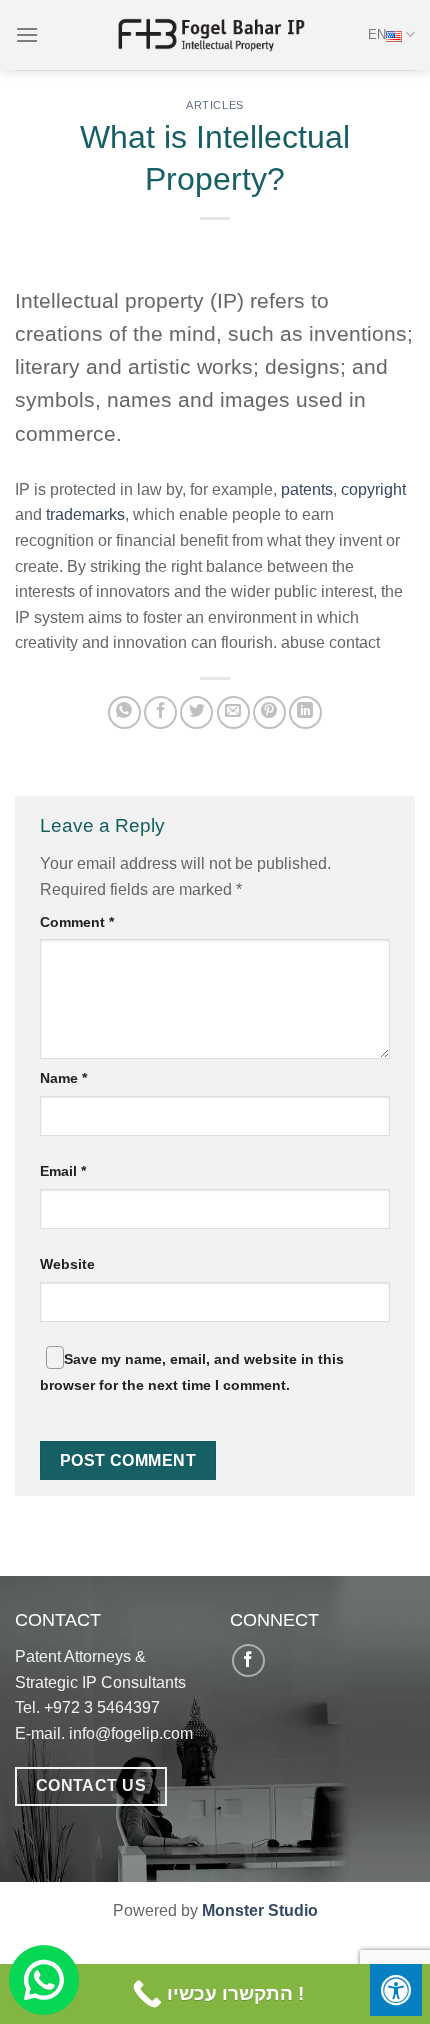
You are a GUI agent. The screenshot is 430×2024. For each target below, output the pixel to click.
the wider (237, 591)
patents (307, 489)
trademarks (85, 514)
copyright (373, 489)
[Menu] (27, 34)
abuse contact (330, 642)
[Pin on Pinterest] (269, 712)
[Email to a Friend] (233, 712)
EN (377, 34)
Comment (77, 922)
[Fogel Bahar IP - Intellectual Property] (215, 35)
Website (67, 1264)
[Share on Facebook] (160, 712)
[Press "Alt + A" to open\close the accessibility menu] (396, 1990)
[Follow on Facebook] (248, 1660)
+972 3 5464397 (102, 1707)
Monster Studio (260, 1910)
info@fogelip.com (131, 1733)
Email (63, 1171)
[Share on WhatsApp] (124, 712)
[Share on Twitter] (196, 712)
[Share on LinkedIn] (305, 712)
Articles (214, 105)
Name (63, 1078)
